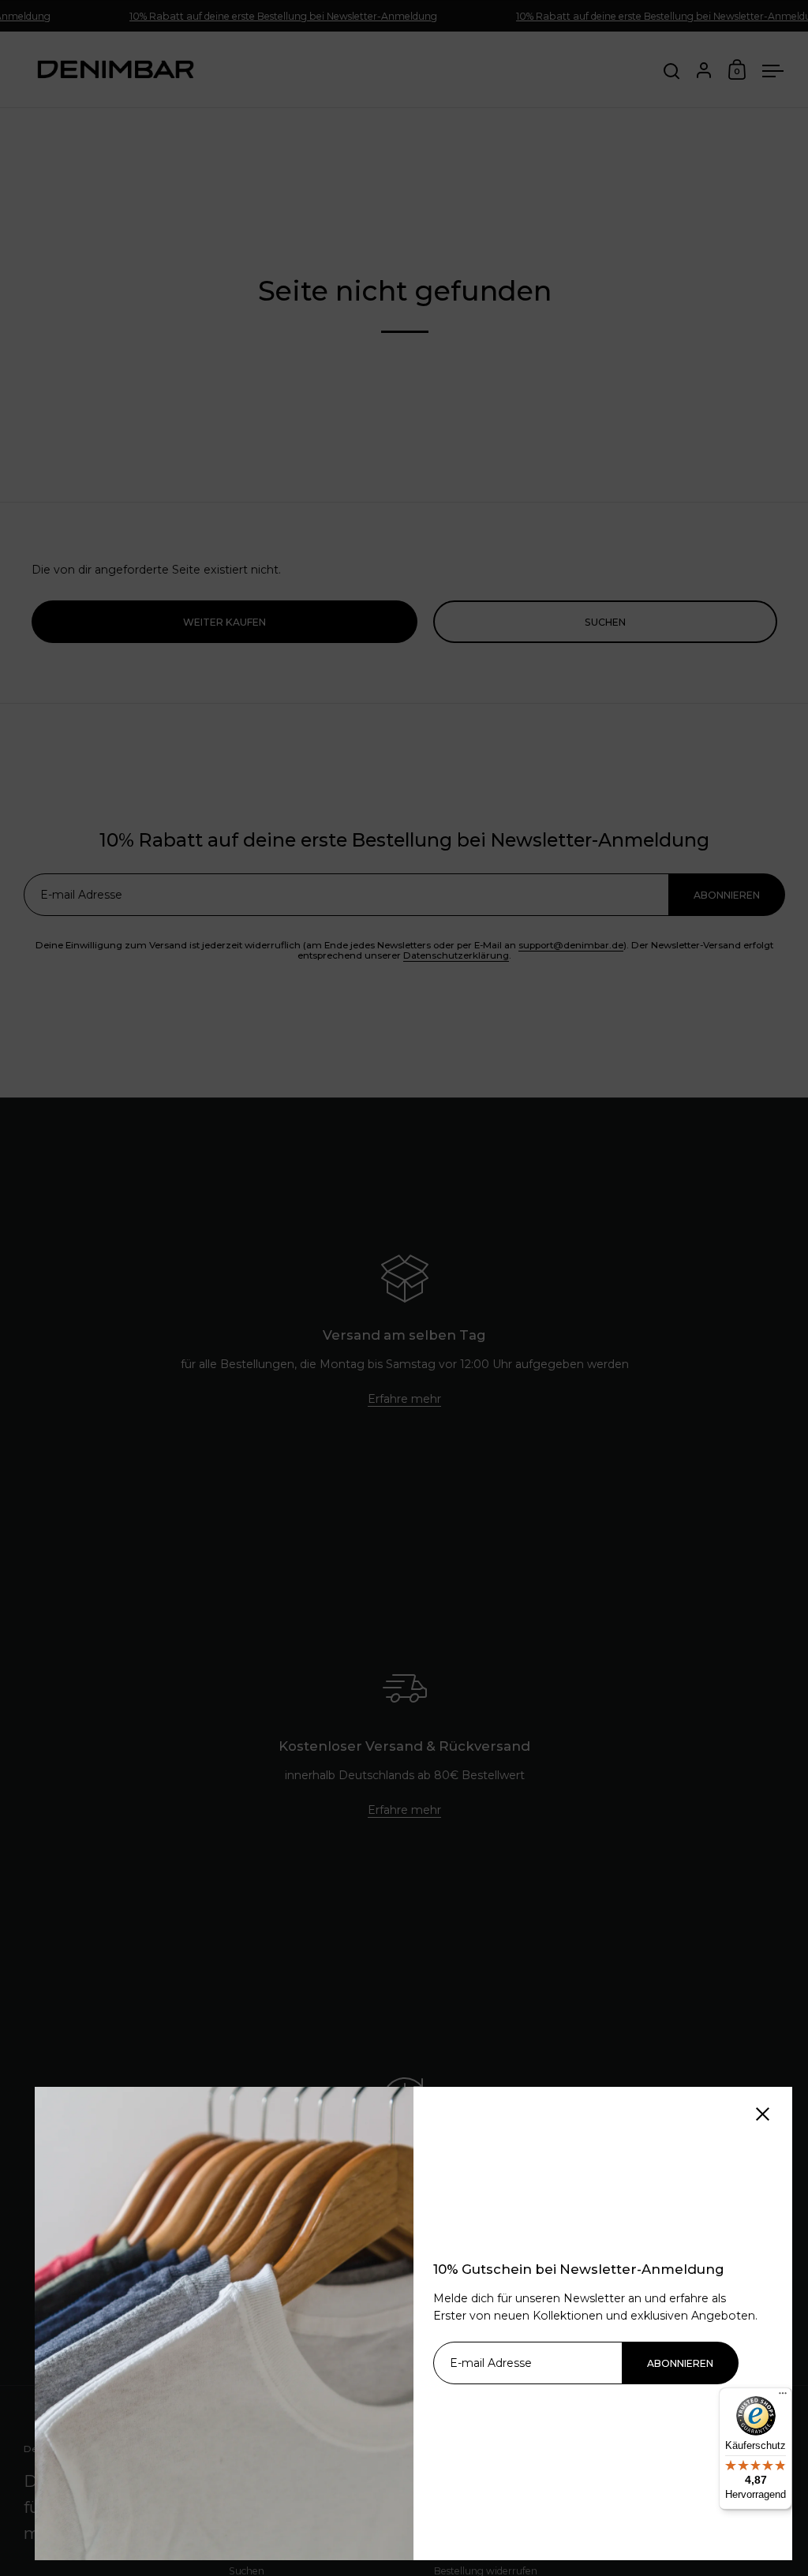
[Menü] (783, 2397)
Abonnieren (680, 2363)
